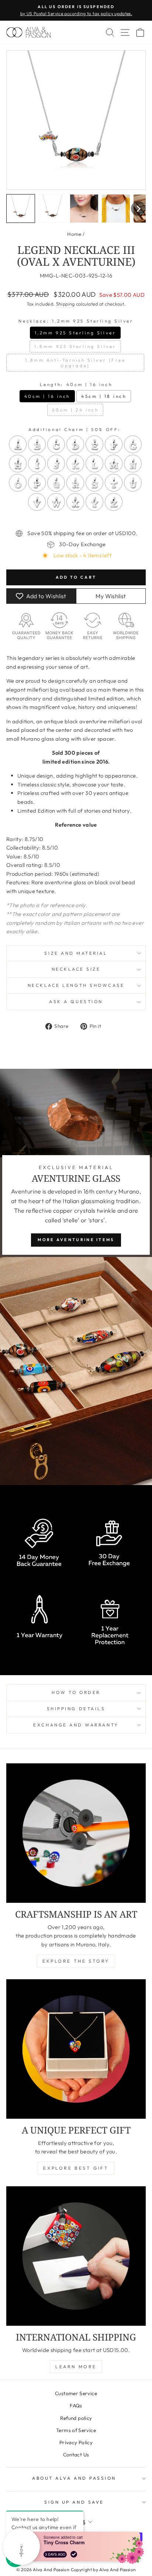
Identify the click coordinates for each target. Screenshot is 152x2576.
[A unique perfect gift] (76, 2049)
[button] (21, 209)
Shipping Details (76, 1709)
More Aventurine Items (76, 1240)
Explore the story (76, 1961)
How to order (76, 1692)
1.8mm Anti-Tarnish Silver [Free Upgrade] (75, 363)
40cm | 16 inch (47, 396)
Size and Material (76, 953)
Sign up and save (74, 2502)
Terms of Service (76, 2430)
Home (74, 234)
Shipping (65, 304)
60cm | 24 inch (75, 410)
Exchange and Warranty (76, 1725)
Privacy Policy (76, 2442)
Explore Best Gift (76, 2168)
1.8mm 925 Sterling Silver (75, 346)
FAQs (76, 2405)
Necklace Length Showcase (76, 985)
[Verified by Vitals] (74, 2554)
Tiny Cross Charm (64, 2542)
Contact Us (76, 2455)
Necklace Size (76, 969)
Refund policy (76, 2418)
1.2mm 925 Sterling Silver (75, 333)
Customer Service (76, 2393)
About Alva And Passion (74, 2478)
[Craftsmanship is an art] (76, 1833)
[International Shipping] (76, 2256)
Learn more (76, 2367)
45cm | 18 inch (104, 396)
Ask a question (76, 1001)
